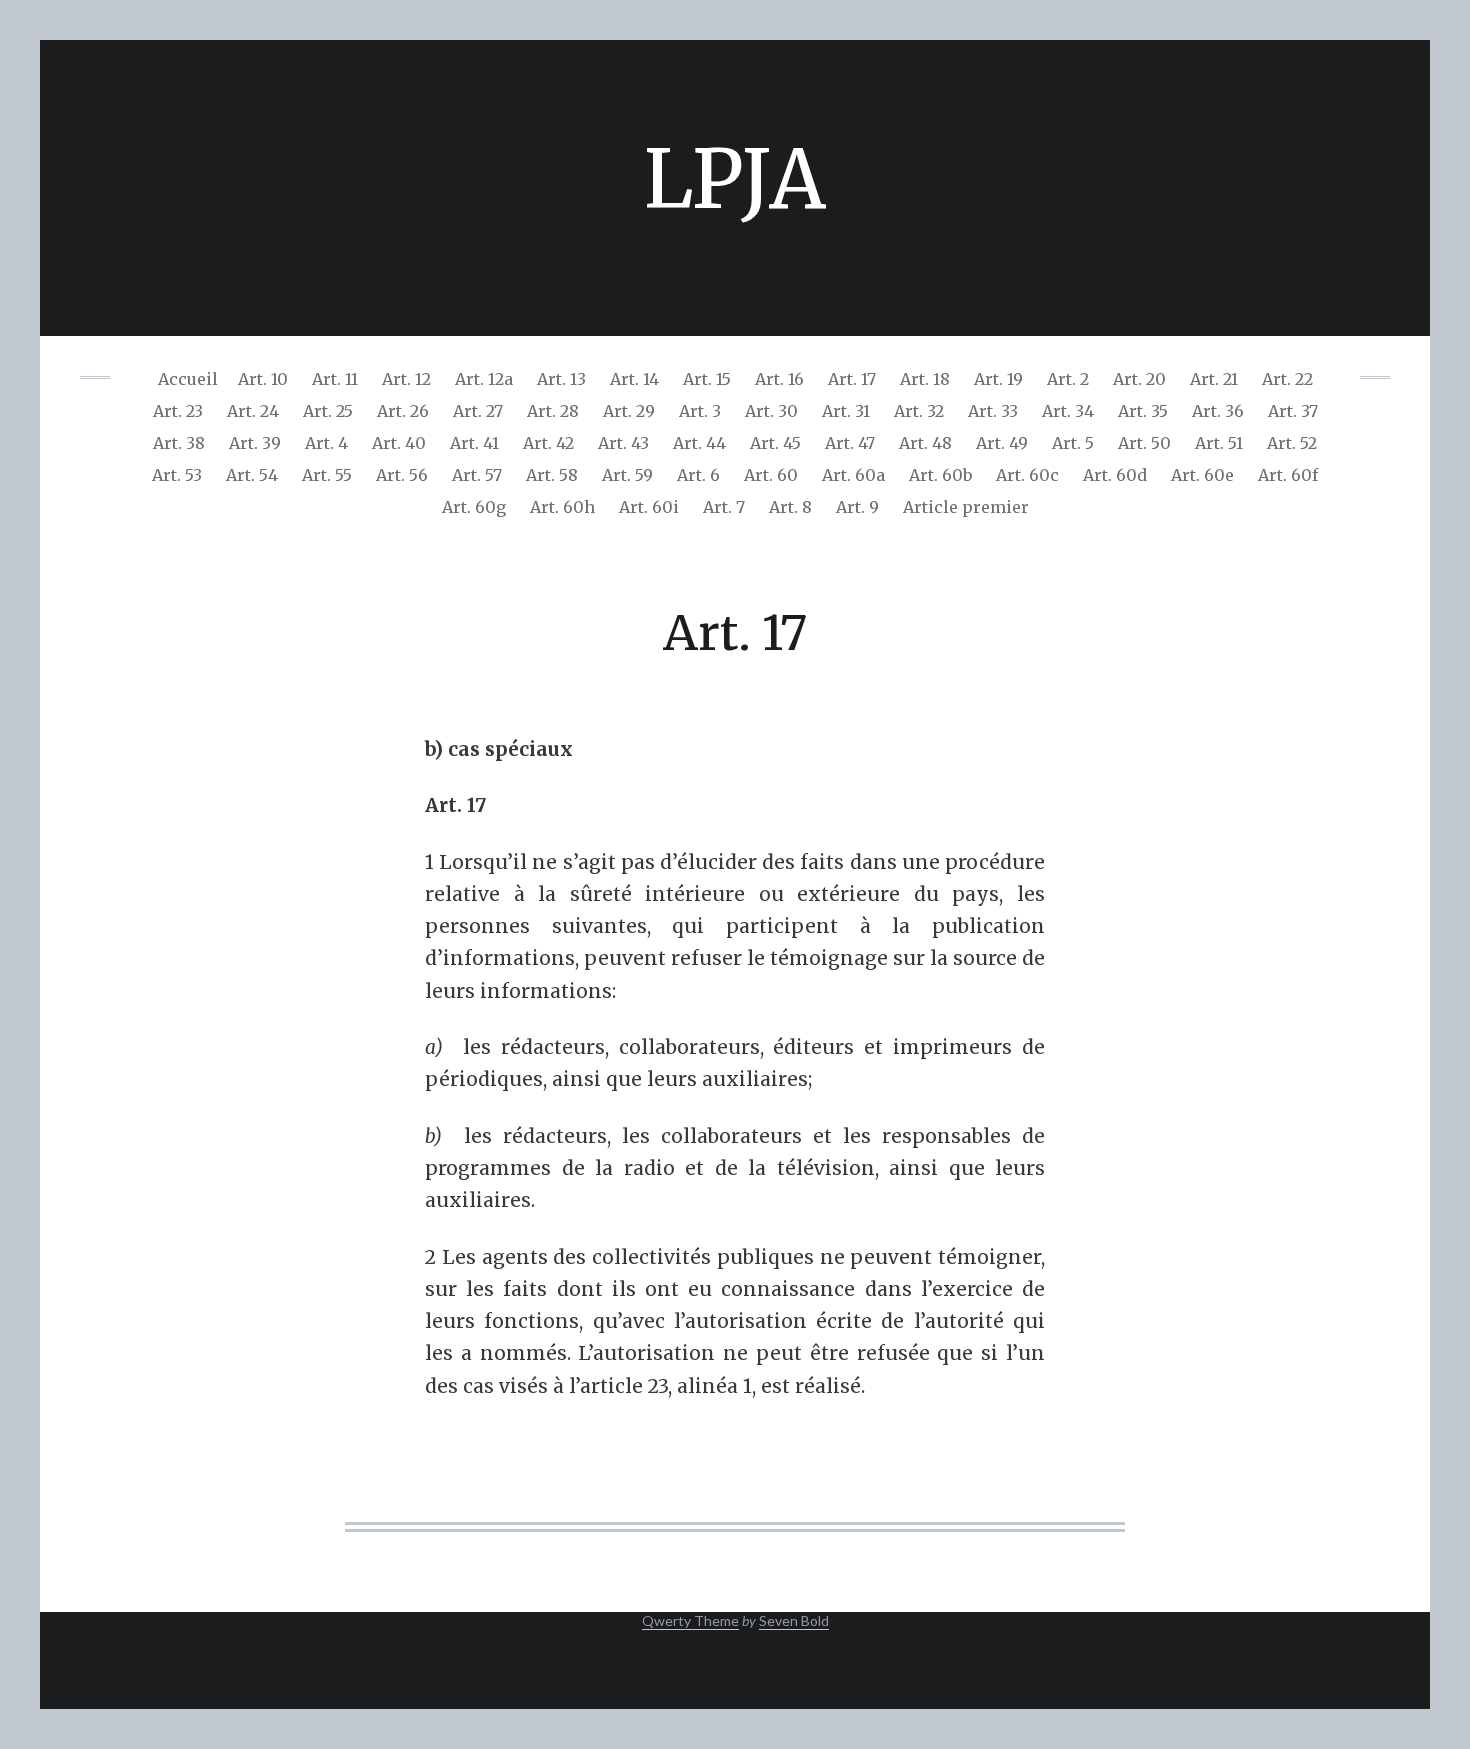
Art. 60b (940, 475)
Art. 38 (179, 443)
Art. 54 (252, 475)
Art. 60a (853, 475)
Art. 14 (634, 379)
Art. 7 (724, 507)
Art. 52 (1292, 443)
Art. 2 (1068, 379)
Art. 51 (1219, 443)
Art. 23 (178, 411)
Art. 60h (562, 507)
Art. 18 (925, 379)
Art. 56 (402, 475)
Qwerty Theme (690, 1620)
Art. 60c (1027, 475)
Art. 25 (328, 411)
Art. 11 (335, 379)
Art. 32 (919, 411)
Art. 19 (998, 379)
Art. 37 (1293, 411)
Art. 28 (553, 411)
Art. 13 (561, 379)
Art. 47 (850, 443)
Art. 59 (627, 475)
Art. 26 (403, 411)
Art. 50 (1144, 443)
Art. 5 (1073, 443)
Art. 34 (1068, 411)
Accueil (188, 379)
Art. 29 (629, 411)
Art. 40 (399, 443)
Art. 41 (474, 443)
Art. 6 (698, 475)
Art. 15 (707, 379)
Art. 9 (857, 507)
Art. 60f (1288, 475)
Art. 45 (775, 443)
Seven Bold (794, 1620)
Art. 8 (790, 507)
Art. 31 (846, 411)
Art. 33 (993, 411)
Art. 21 (1214, 379)
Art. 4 (326, 443)
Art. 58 (552, 475)
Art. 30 (771, 411)
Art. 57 (477, 475)
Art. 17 (852, 379)
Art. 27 (478, 411)
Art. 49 (1002, 443)
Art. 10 (263, 379)
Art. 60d (1115, 475)
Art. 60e (1202, 475)
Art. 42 (548, 443)
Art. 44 (699, 443)
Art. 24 (253, 411)
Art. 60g (474, 507)
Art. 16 (779, 379)
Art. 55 (327, 475)
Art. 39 (255, 443)
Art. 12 (406, 379)
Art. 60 (771, 475)
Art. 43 (623, 443)
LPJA (735, 179)
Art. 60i (649, 507)
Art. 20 (1139, 379)
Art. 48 (925, 443)
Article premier (966, 507)
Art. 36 (1218, 411)
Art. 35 (1143, 411)
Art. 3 (700, 411)
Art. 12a (484, 379)
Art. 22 (1287, 379)
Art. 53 (177, 475)
